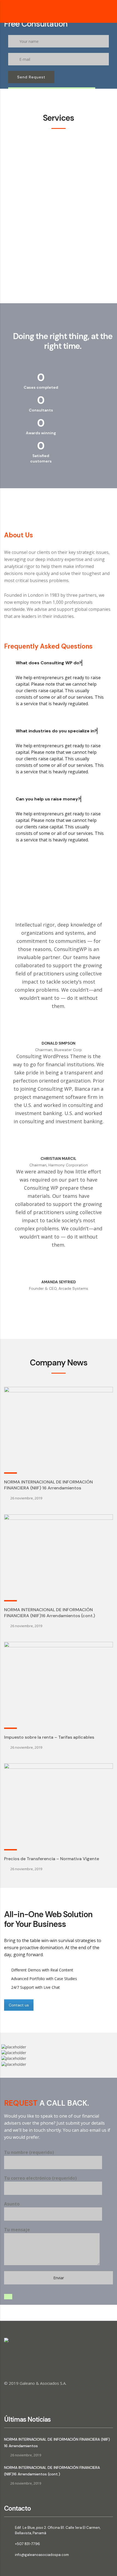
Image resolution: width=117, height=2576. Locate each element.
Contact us (19, 2005)
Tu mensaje (17, 2230)
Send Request (31, 77)
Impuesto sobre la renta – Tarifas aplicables (49, 1737)
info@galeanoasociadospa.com (42, 2555)
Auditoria (17, 221)
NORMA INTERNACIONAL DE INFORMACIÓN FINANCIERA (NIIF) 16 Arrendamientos (48, 1485)
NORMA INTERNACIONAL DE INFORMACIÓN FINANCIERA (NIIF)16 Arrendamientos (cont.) (50, 1613)
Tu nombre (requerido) (29, 2152)
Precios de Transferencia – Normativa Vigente (52, 1859)
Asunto (12, 2204)
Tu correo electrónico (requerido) (40, 2178)
